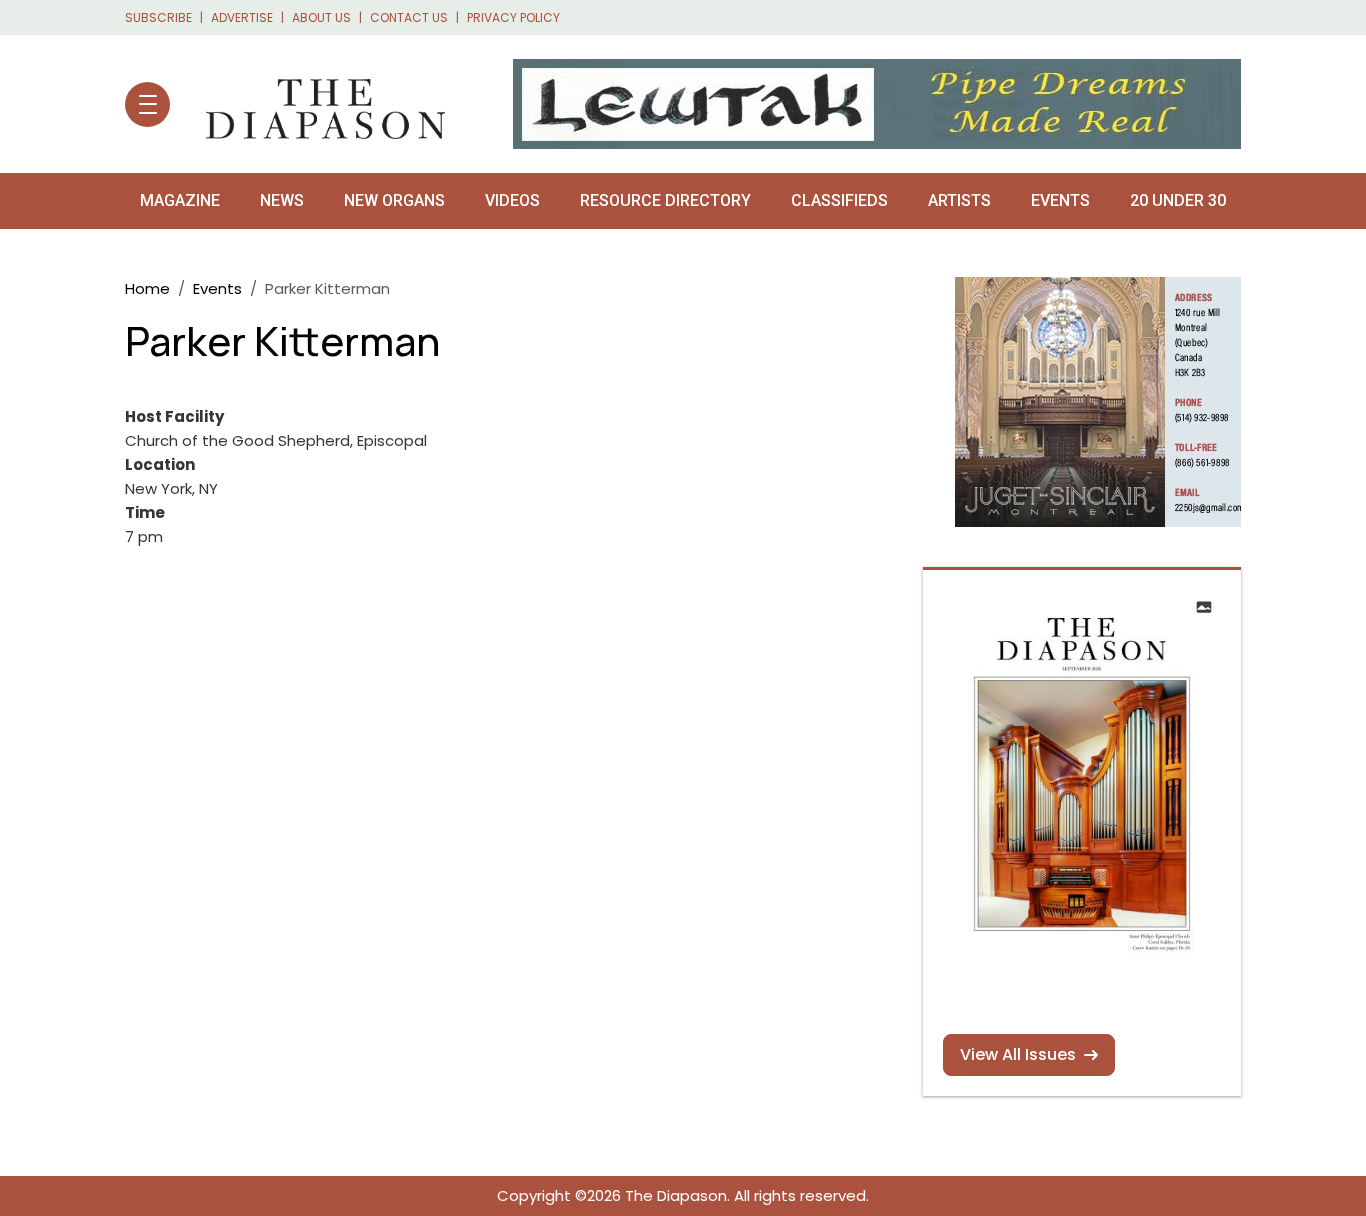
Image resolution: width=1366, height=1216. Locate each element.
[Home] (315, 104)
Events (1060, 200)
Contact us (409, 17)
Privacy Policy (513, 17)
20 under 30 (1178, 200)
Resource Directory (665, 200)
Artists (959, 200)
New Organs (394, 200)
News (282, 200)
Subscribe (158, 17)
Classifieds (839, 200)
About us (321, 17)
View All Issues (1018, 1054)
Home (147, 288)
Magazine (180, 200)
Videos (512, 200)
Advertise (242, 17)
